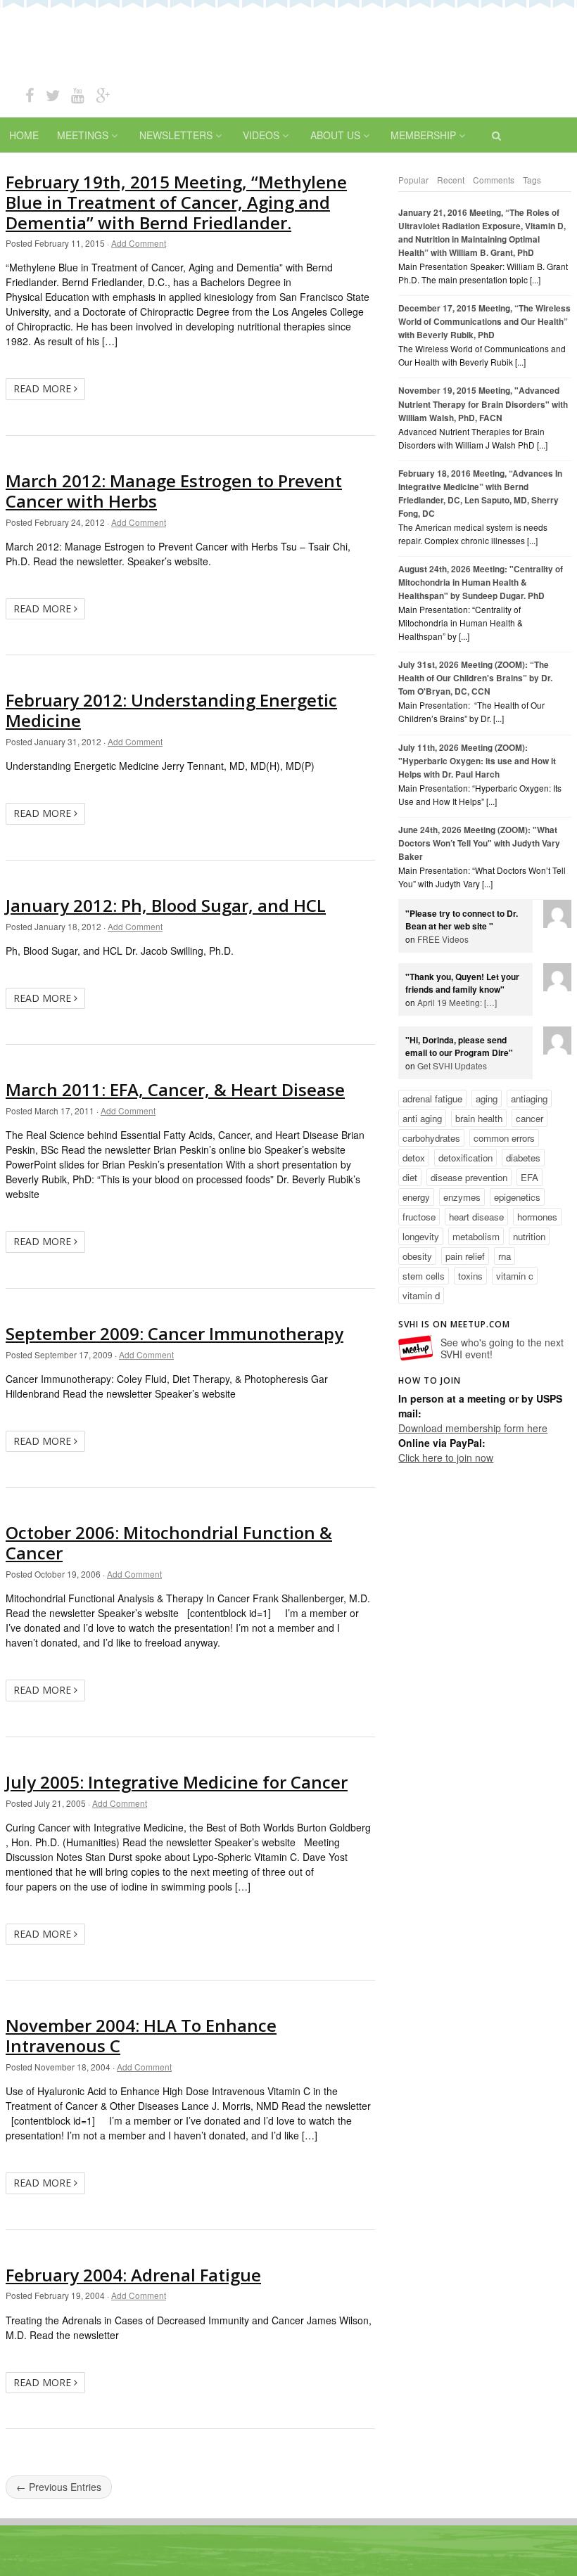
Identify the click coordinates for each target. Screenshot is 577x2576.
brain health (479, 1118)
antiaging (529, 1099)
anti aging (422, 1118)
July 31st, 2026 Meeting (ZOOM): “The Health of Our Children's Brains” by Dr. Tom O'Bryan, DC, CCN (475, 678)
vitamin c (515, 1276)
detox (414, 1158)
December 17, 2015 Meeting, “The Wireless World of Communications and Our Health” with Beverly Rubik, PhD (484, 322)
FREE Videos (443, 939)
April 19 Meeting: (457, 1002)
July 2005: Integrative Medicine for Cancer (177, 1782)
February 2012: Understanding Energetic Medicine (171, 710)
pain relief (465, 1256)
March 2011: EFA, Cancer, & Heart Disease (175, 1089)
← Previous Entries (59, 2487)
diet (410, 1177)
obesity (417, 1256)
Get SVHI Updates (452, 1065)
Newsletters (176, 135)
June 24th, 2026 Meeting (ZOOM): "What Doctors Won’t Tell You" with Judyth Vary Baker (479, 843)
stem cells (424, 1276)
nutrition (529, 1236)
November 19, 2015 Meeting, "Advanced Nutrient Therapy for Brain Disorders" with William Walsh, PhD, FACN (483, 404)
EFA (530, 1177)
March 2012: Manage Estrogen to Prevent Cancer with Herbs (174, 491)
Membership (423, 135)
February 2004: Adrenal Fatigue (133, 2275)
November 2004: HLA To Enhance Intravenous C (141, 2035)
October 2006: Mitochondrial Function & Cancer (169, 1543)
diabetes (523, 1158)
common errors (504, 1138)
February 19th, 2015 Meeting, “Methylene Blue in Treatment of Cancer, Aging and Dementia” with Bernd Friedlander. (176, 202)
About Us (335, 135)
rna (505, 1256)
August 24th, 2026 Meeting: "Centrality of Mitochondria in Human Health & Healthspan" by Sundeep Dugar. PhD (481, 582)
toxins (470, 1276)
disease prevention (469, 1177)
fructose (419, 1217)
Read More (44, 388)
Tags (532, 180)
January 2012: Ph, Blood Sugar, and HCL (166, 905)
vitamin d (421, 1295)
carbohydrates (431, 1138)
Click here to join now (446, 1457)
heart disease (476, 1217)
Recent (451, 180)
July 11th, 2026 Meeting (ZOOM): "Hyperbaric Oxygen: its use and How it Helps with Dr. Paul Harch (477, 761)
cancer (530, 1118)
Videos (261, 135)
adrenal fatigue (432, 1099)
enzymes (462, 1197)
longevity (421, 1236)
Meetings (83, 135)
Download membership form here (473, 1428)
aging (487, 1099)
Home (24, 135)
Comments (494, 180)
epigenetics (517, 1197)
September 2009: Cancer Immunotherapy (175, 1333)
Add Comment (139, 243)
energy (416, 1197)
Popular (413, 180)
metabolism (476, 1236)
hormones (537, 1217)
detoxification (465, 1158)
